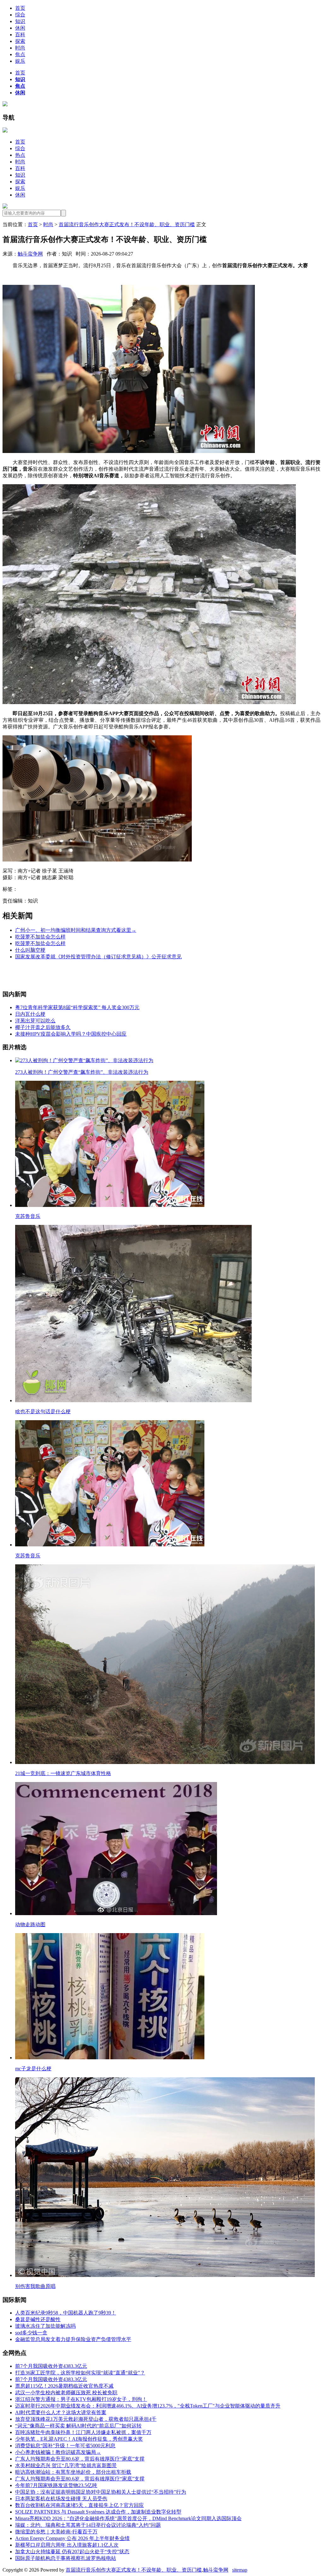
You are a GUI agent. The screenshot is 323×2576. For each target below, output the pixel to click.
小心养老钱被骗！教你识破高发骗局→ (58, 2452)
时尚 (20, 48)
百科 (20, 35)
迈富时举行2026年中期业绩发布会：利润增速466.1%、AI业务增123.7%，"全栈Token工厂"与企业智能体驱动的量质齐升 (148, 2406)
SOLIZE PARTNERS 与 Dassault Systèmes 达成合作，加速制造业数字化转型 (98, 2512)
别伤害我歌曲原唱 (35, 2286)
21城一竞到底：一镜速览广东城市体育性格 (63, 1773)
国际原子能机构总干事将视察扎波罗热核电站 (66, 2558)
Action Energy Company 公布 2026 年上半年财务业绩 (72, 2538)
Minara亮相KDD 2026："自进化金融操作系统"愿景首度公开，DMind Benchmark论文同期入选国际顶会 (128, 2518)
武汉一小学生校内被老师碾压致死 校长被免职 (66, 2393)
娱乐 (20, 61)
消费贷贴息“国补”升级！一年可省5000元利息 (65, 2446)
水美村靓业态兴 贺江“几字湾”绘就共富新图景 (66, 2465)
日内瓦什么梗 (30, 1014)
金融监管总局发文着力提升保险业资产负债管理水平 (73, 2339)
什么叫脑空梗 (30, 950)
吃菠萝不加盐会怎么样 (40, 937)
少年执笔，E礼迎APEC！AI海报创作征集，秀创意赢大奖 (79, 2439)
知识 (20, 21)
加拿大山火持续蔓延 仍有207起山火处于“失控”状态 (72, 2552)
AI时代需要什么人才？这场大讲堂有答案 (61, 2412)
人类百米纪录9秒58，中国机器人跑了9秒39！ (66, 2313)
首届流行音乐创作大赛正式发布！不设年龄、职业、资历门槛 (127, 224)
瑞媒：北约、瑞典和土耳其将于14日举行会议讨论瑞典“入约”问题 (88, 2525)
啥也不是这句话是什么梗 (43, 1412)
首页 (20, 8)
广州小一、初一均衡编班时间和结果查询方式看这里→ (76, 930)
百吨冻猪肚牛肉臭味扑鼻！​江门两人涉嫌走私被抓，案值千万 (83, 2432)
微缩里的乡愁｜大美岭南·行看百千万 (56, 2532)
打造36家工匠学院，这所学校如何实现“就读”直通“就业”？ (80, 2373)
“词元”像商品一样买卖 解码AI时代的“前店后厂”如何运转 (78, 2426)
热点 (20, 155)
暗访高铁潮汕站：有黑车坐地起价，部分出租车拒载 (73, 2472)
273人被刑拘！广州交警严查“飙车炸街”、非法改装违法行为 (82, 1072)
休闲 (20, 28)
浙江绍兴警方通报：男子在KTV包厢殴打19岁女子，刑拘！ (81, 2399)
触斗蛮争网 (30, 254)
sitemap (240, 2570)
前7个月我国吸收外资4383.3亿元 (51, 2366)
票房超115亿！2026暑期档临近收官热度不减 (64, 2386)
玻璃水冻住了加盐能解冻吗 (45, 2326)
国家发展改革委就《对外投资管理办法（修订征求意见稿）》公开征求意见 (98, 957)
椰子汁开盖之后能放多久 (43, 1027)
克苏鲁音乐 (28, 1216)
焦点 (20, 54)
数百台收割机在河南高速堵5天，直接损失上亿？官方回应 (79, 2505)
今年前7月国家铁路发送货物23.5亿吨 (56, 2485)
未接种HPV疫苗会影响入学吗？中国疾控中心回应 (71, 1034)
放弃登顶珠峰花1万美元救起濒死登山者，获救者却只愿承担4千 (86, 2419)
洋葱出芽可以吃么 (35, 1021)
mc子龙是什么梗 (33, 2069)
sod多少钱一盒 (31, 2333)
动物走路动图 (30, 1924)
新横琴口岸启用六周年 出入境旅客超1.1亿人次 (67, 2545)
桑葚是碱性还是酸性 (38, 2319)
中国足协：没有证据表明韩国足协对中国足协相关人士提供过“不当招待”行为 (101, 2492)
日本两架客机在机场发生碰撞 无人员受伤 (61, 2499)
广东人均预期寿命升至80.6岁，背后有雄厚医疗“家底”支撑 (80, 2459)
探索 (20, 41)
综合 (20, 15)
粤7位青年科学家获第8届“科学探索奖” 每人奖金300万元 (77, 1007)
